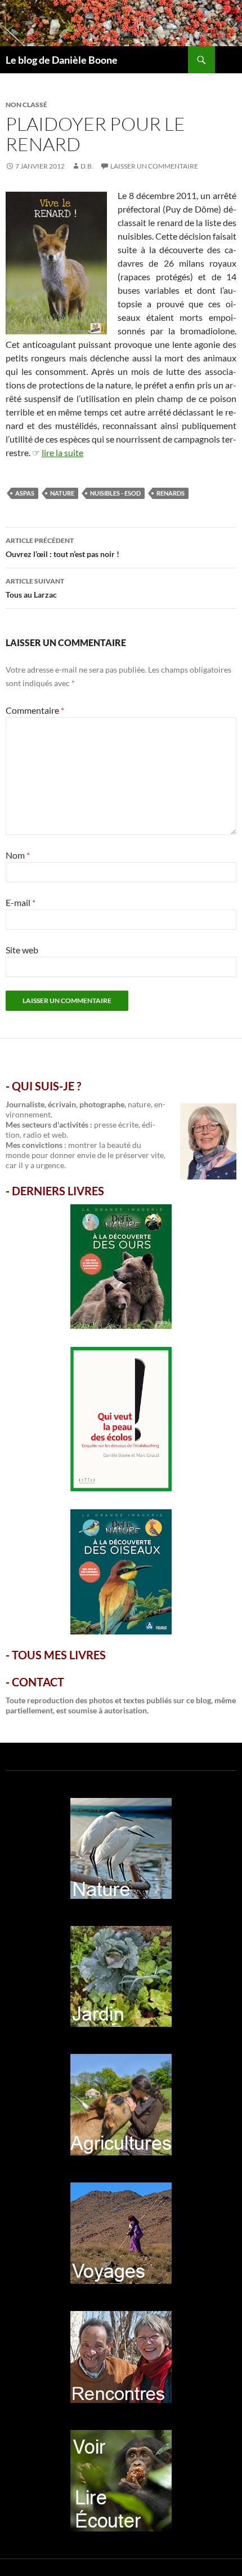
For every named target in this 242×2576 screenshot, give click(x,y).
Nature (62, 493)
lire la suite (62, 452)
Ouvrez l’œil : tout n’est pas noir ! (62, 547)
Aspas (25, 493)
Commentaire (35, 710)
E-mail (21, 902)
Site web (22, 950)
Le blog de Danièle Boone (62, 60)
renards (171, 493)
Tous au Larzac (35, 588)
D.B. (87, 166)
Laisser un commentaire (154, 166)
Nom (18, 855)
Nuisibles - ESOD (115, 493)
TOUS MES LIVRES (59, 1655)
